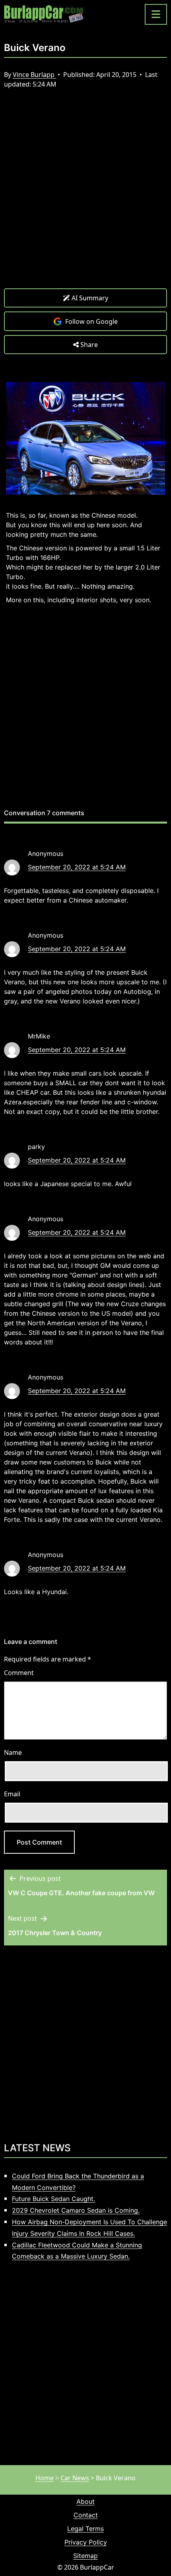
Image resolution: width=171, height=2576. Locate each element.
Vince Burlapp (34, 75)
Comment (19, 1673)
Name (13, 1752)
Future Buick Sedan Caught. (53, 2199)
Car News (75, 2478)
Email (12, 1794)
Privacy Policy (86, 2542)
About (85, 2501)
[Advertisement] (85, 195)
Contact (86, 2515)
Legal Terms (85, 2529)
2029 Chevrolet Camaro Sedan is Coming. (76, 2210)
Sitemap (85, 2556)
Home (45, 2478)
